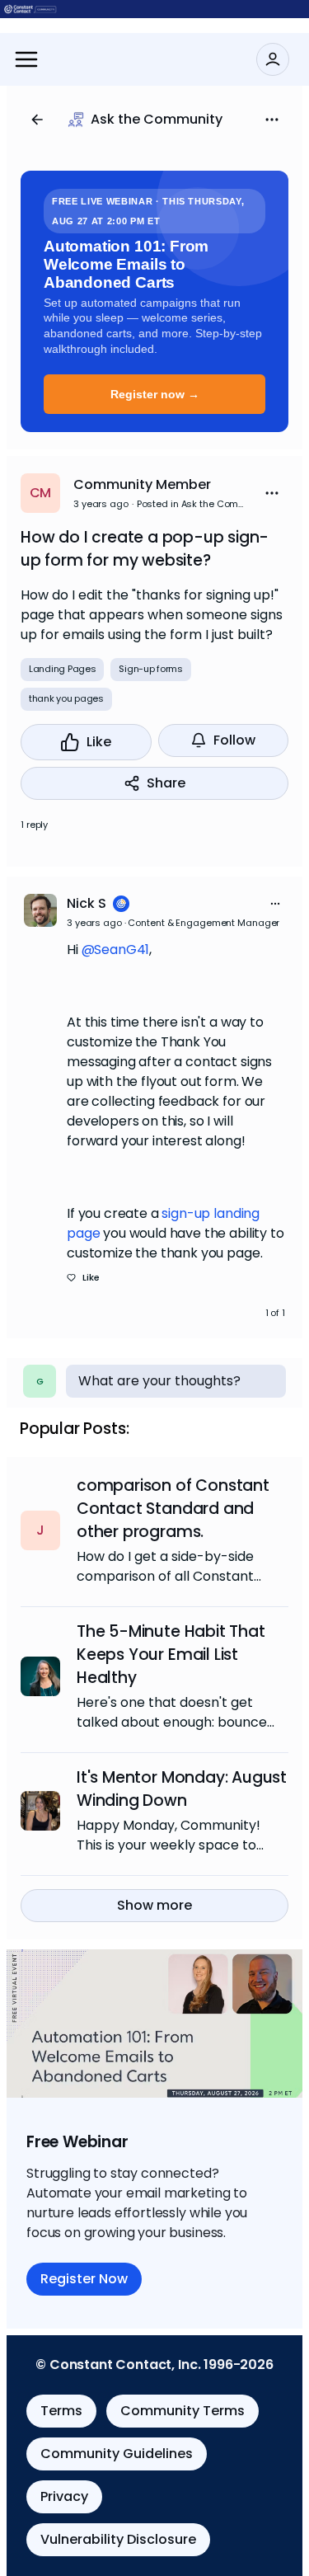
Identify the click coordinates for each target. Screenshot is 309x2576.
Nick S (87, 903)
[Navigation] (26, 59)
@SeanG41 (116, 950)
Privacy (64, 2496)
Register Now (84, 2279)
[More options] (275, 904)
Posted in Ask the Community (193, 504)
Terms (61, 2411)
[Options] (272, 120)
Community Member (142, 484)
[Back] (37, 120)
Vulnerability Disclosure (118, 2539)
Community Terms (183, 2411)
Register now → (155, 394)
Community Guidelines (117, 2454)
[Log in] (273, 59)
